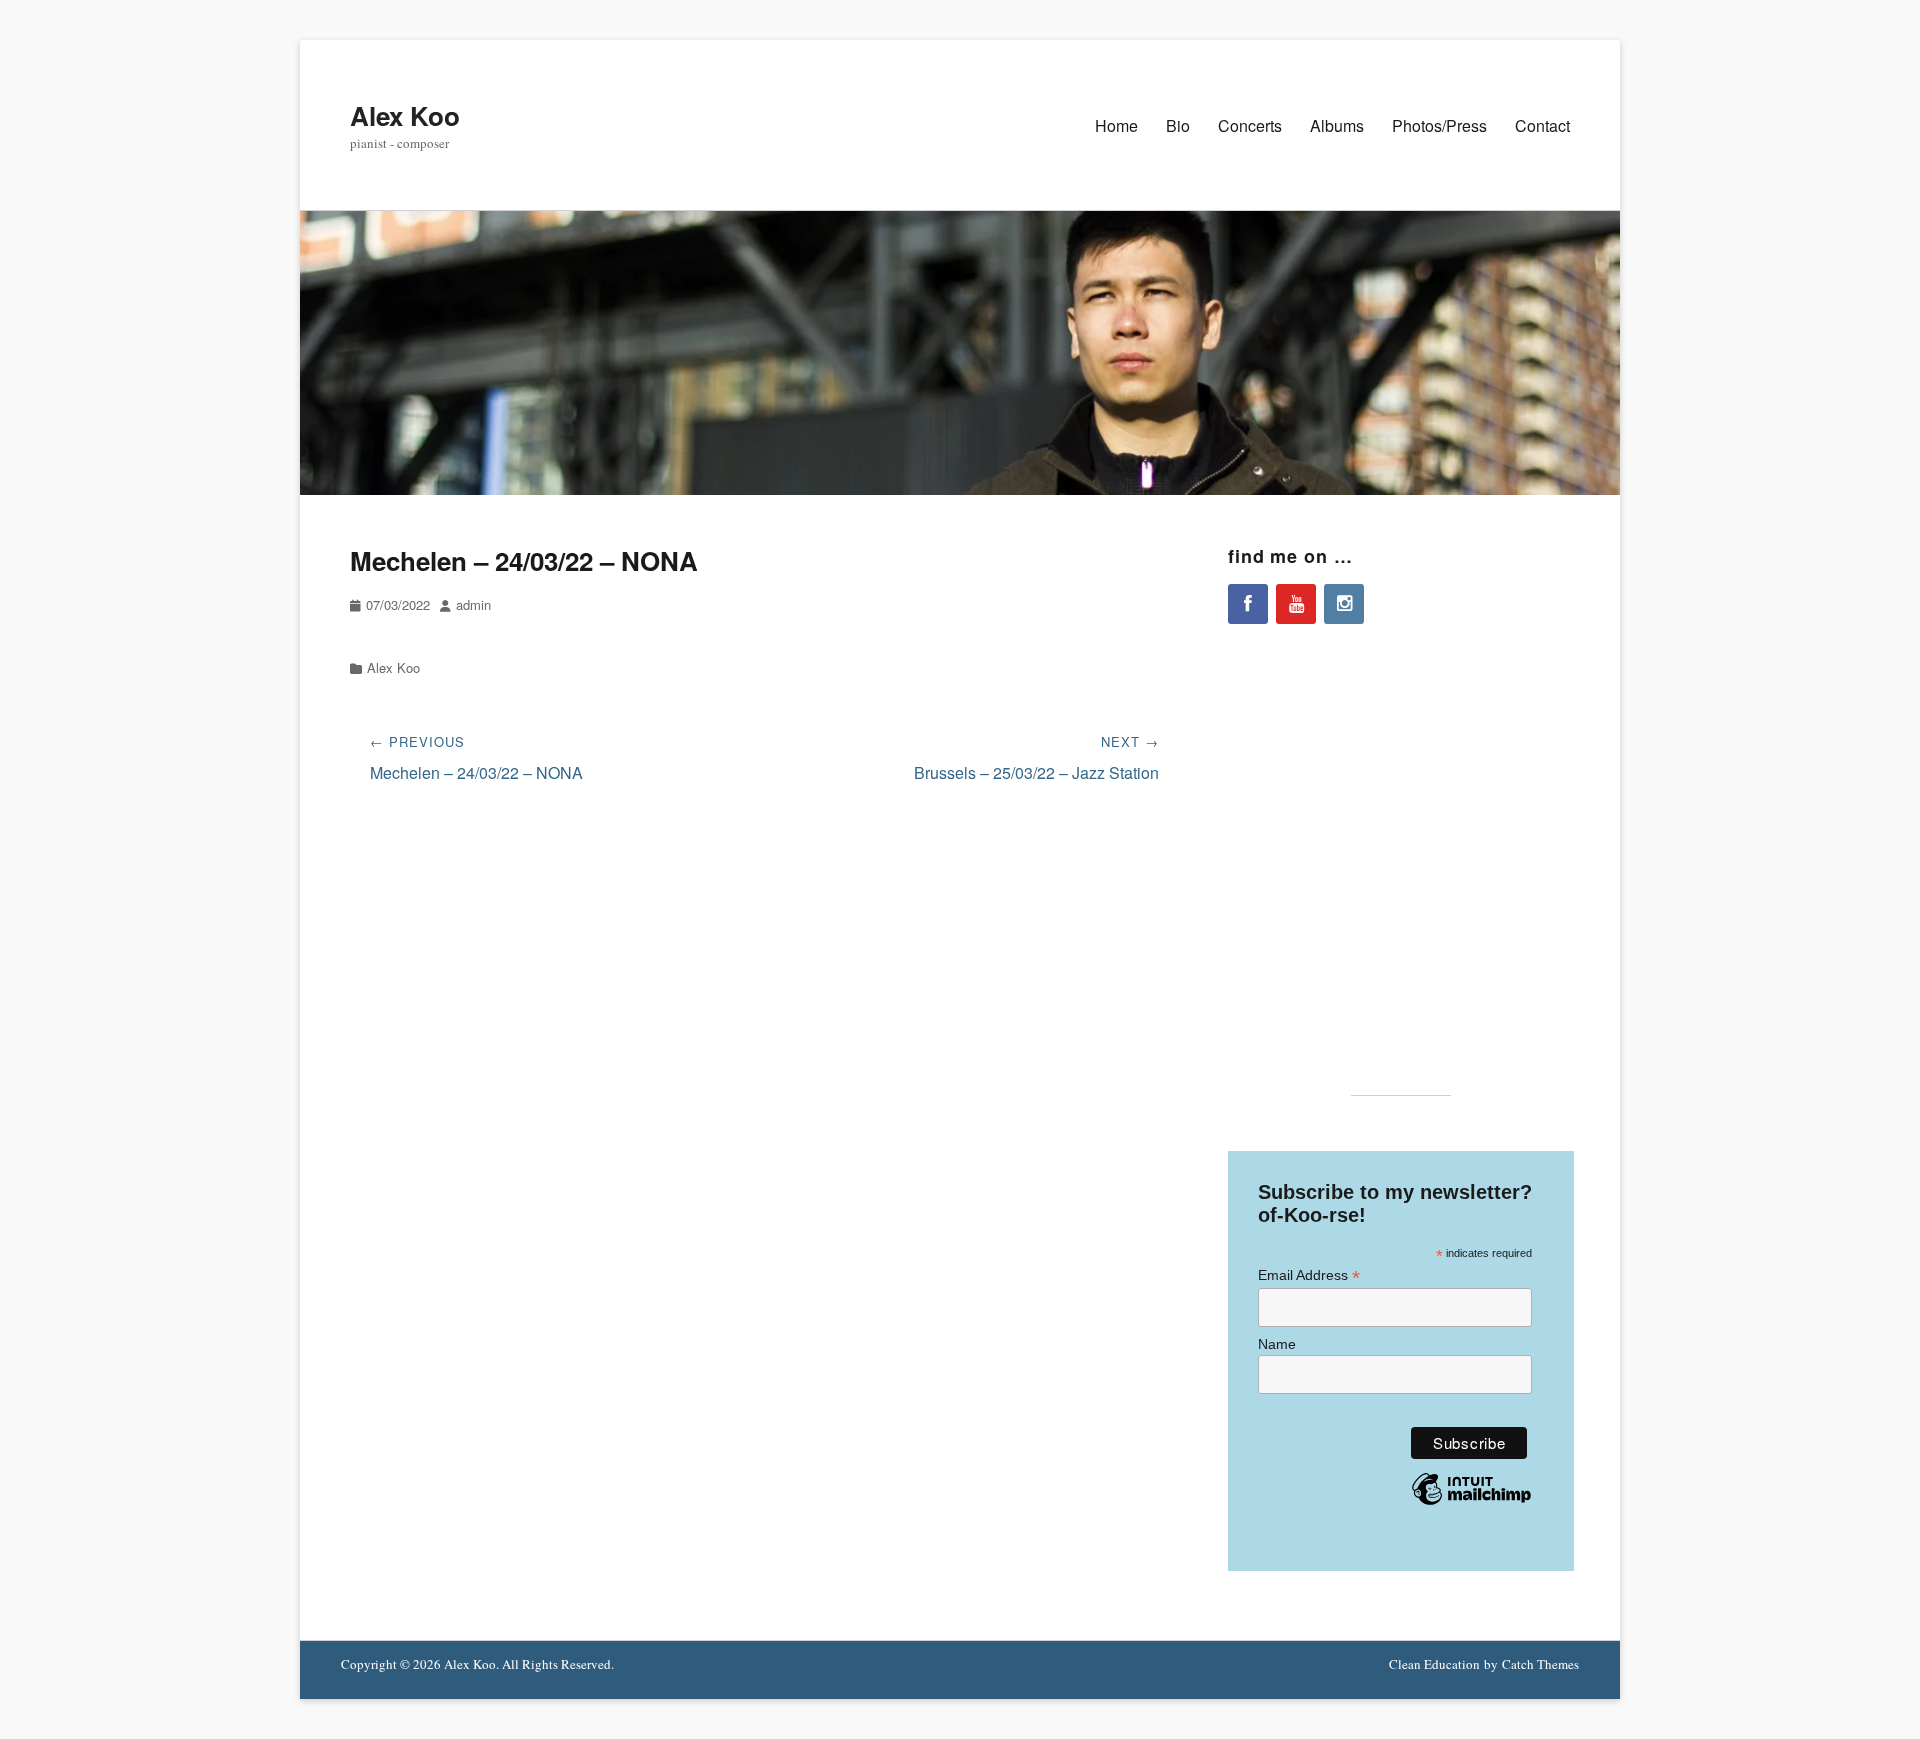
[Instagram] (1344, 604)
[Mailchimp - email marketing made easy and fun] (1471, 1504)
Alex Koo (405, 115)
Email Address (1309, 1275)
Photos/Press (1439, 125)
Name (1277, 1344)
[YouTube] (1296, 604)
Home (1116, 125)
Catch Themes (1540, 1664)
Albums (1337, 125)
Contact (1542, 125)
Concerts (1250, 125)
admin (473, 604)
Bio (1178, 125)
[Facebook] (1248, 604)
